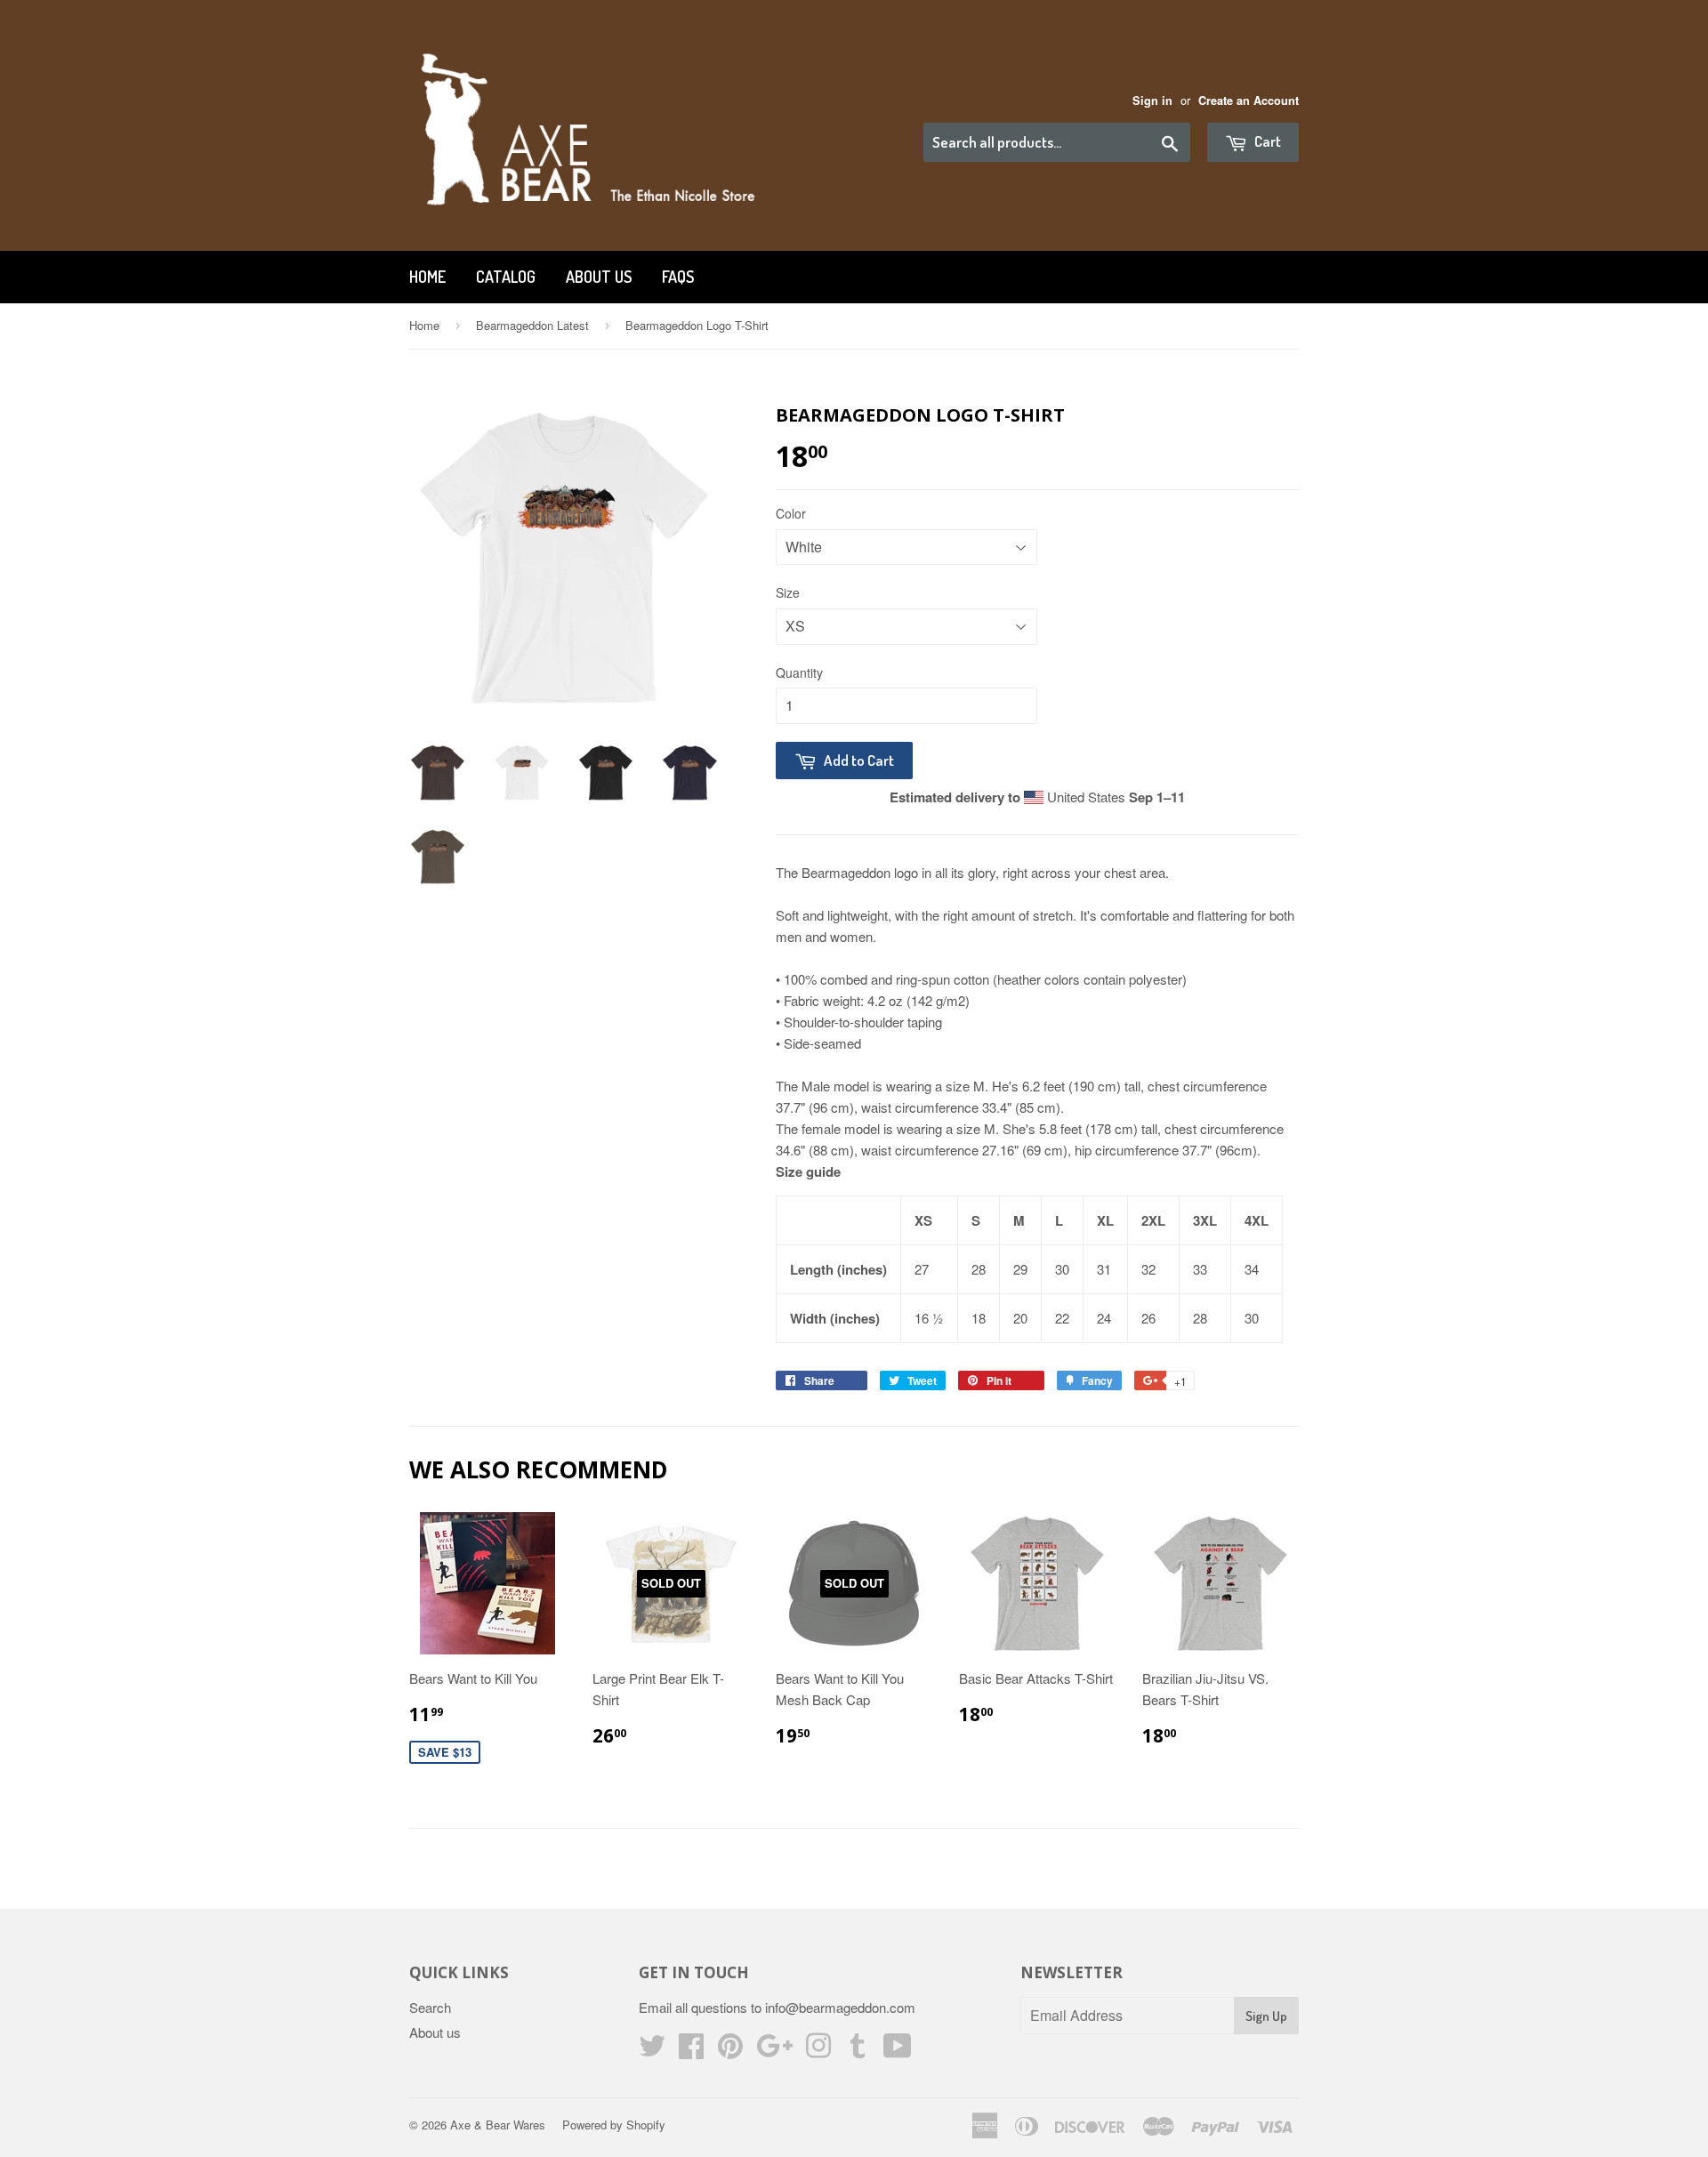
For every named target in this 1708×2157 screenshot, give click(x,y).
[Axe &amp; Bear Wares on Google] (774, 2051)
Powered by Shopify (614, 2125)
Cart (1266, 141)
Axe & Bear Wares (498, 2125)
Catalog (506, 277)
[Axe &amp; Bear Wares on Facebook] (691, 2051)
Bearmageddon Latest (532, 325)
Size (788, 592)
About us (599, 277)
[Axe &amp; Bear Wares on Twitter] (652, 2051)
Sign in (1152, 101)
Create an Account (1249, 101)
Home (427, 277)
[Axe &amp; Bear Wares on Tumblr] (858, 2051)
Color (791, 513)
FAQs (678, 277)
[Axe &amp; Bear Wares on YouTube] (898, 2051)
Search (430, 2007)
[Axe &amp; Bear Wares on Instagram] (818, 2051)
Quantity (799, 672)
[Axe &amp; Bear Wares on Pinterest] (730, 2051)
